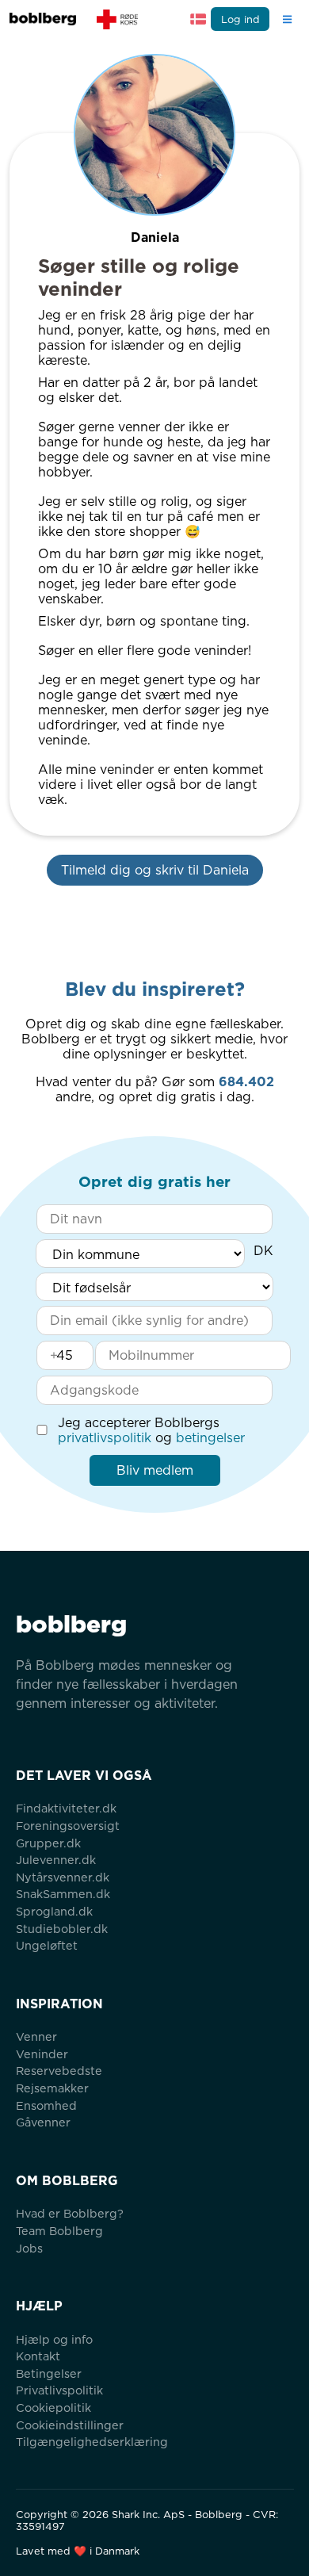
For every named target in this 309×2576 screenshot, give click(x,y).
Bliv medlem (155, 1470)
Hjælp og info (54, 2339)
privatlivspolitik (105, 1438)
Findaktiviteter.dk (66, 1808)
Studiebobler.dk (62, 1929)
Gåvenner (43, 2122)
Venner (36, 2036)
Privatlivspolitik (59, 2390)
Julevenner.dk (56, 1860)
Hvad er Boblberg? (70, 2213)
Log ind (240, 19)
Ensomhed (46, 2105)
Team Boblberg (59, 2231)
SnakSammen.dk (63, 1894)
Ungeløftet (47, 1945)
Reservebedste (59, 2071)
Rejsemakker (52, 2088)
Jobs (29, 2248)
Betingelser (49, 2373)
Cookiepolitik (53, 2408)
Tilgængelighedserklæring (92, 2442)
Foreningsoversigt (68, 1826)
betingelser (210, 1438)
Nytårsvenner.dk (63, 1877)
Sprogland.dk (54, 1911)
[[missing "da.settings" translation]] (198, 19)
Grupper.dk (48, 1843)
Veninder (42, 2054)
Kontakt (38, 2356)
